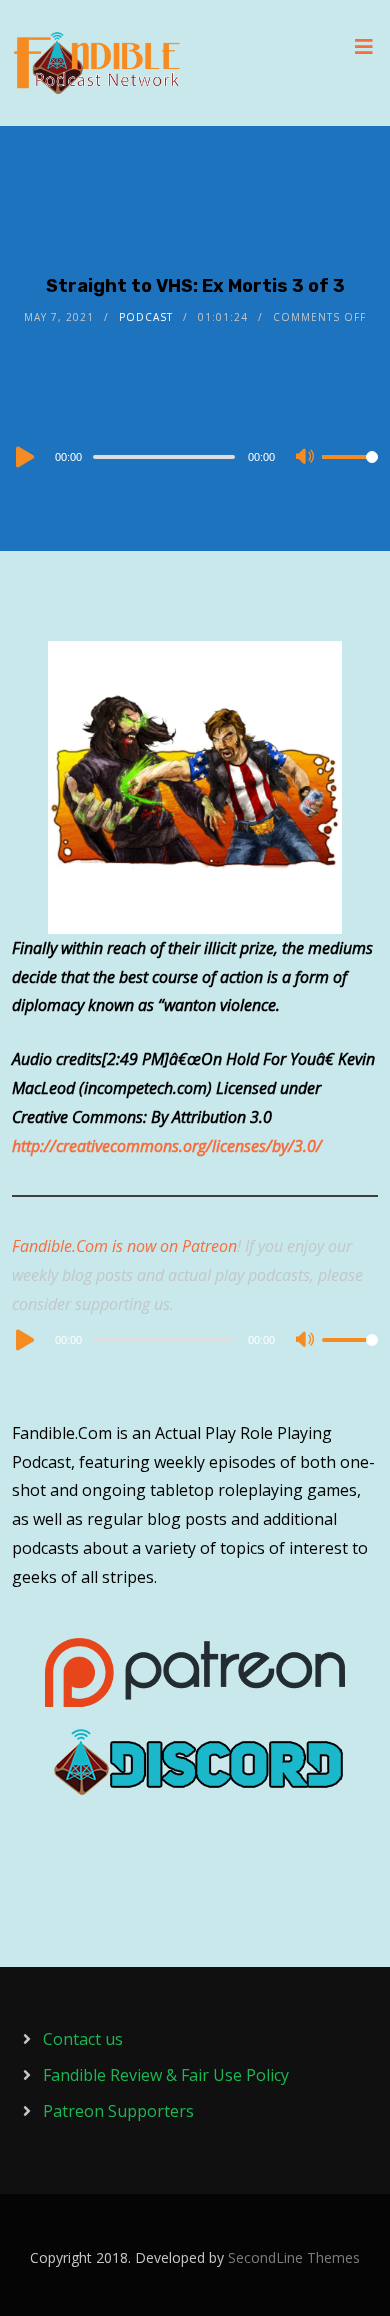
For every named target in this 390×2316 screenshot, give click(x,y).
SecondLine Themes (294, 2257)
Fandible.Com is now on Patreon (124, 1246)
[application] (195, 456)
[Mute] (306, 458)
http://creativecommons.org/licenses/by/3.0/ (167, 1146)
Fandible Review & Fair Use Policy (166, 2075)
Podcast (146, 317)
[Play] (23, 457)
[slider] (350, 473)
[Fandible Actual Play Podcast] (97, 63)
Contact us (83, 2039)
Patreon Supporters (118, 2111)
